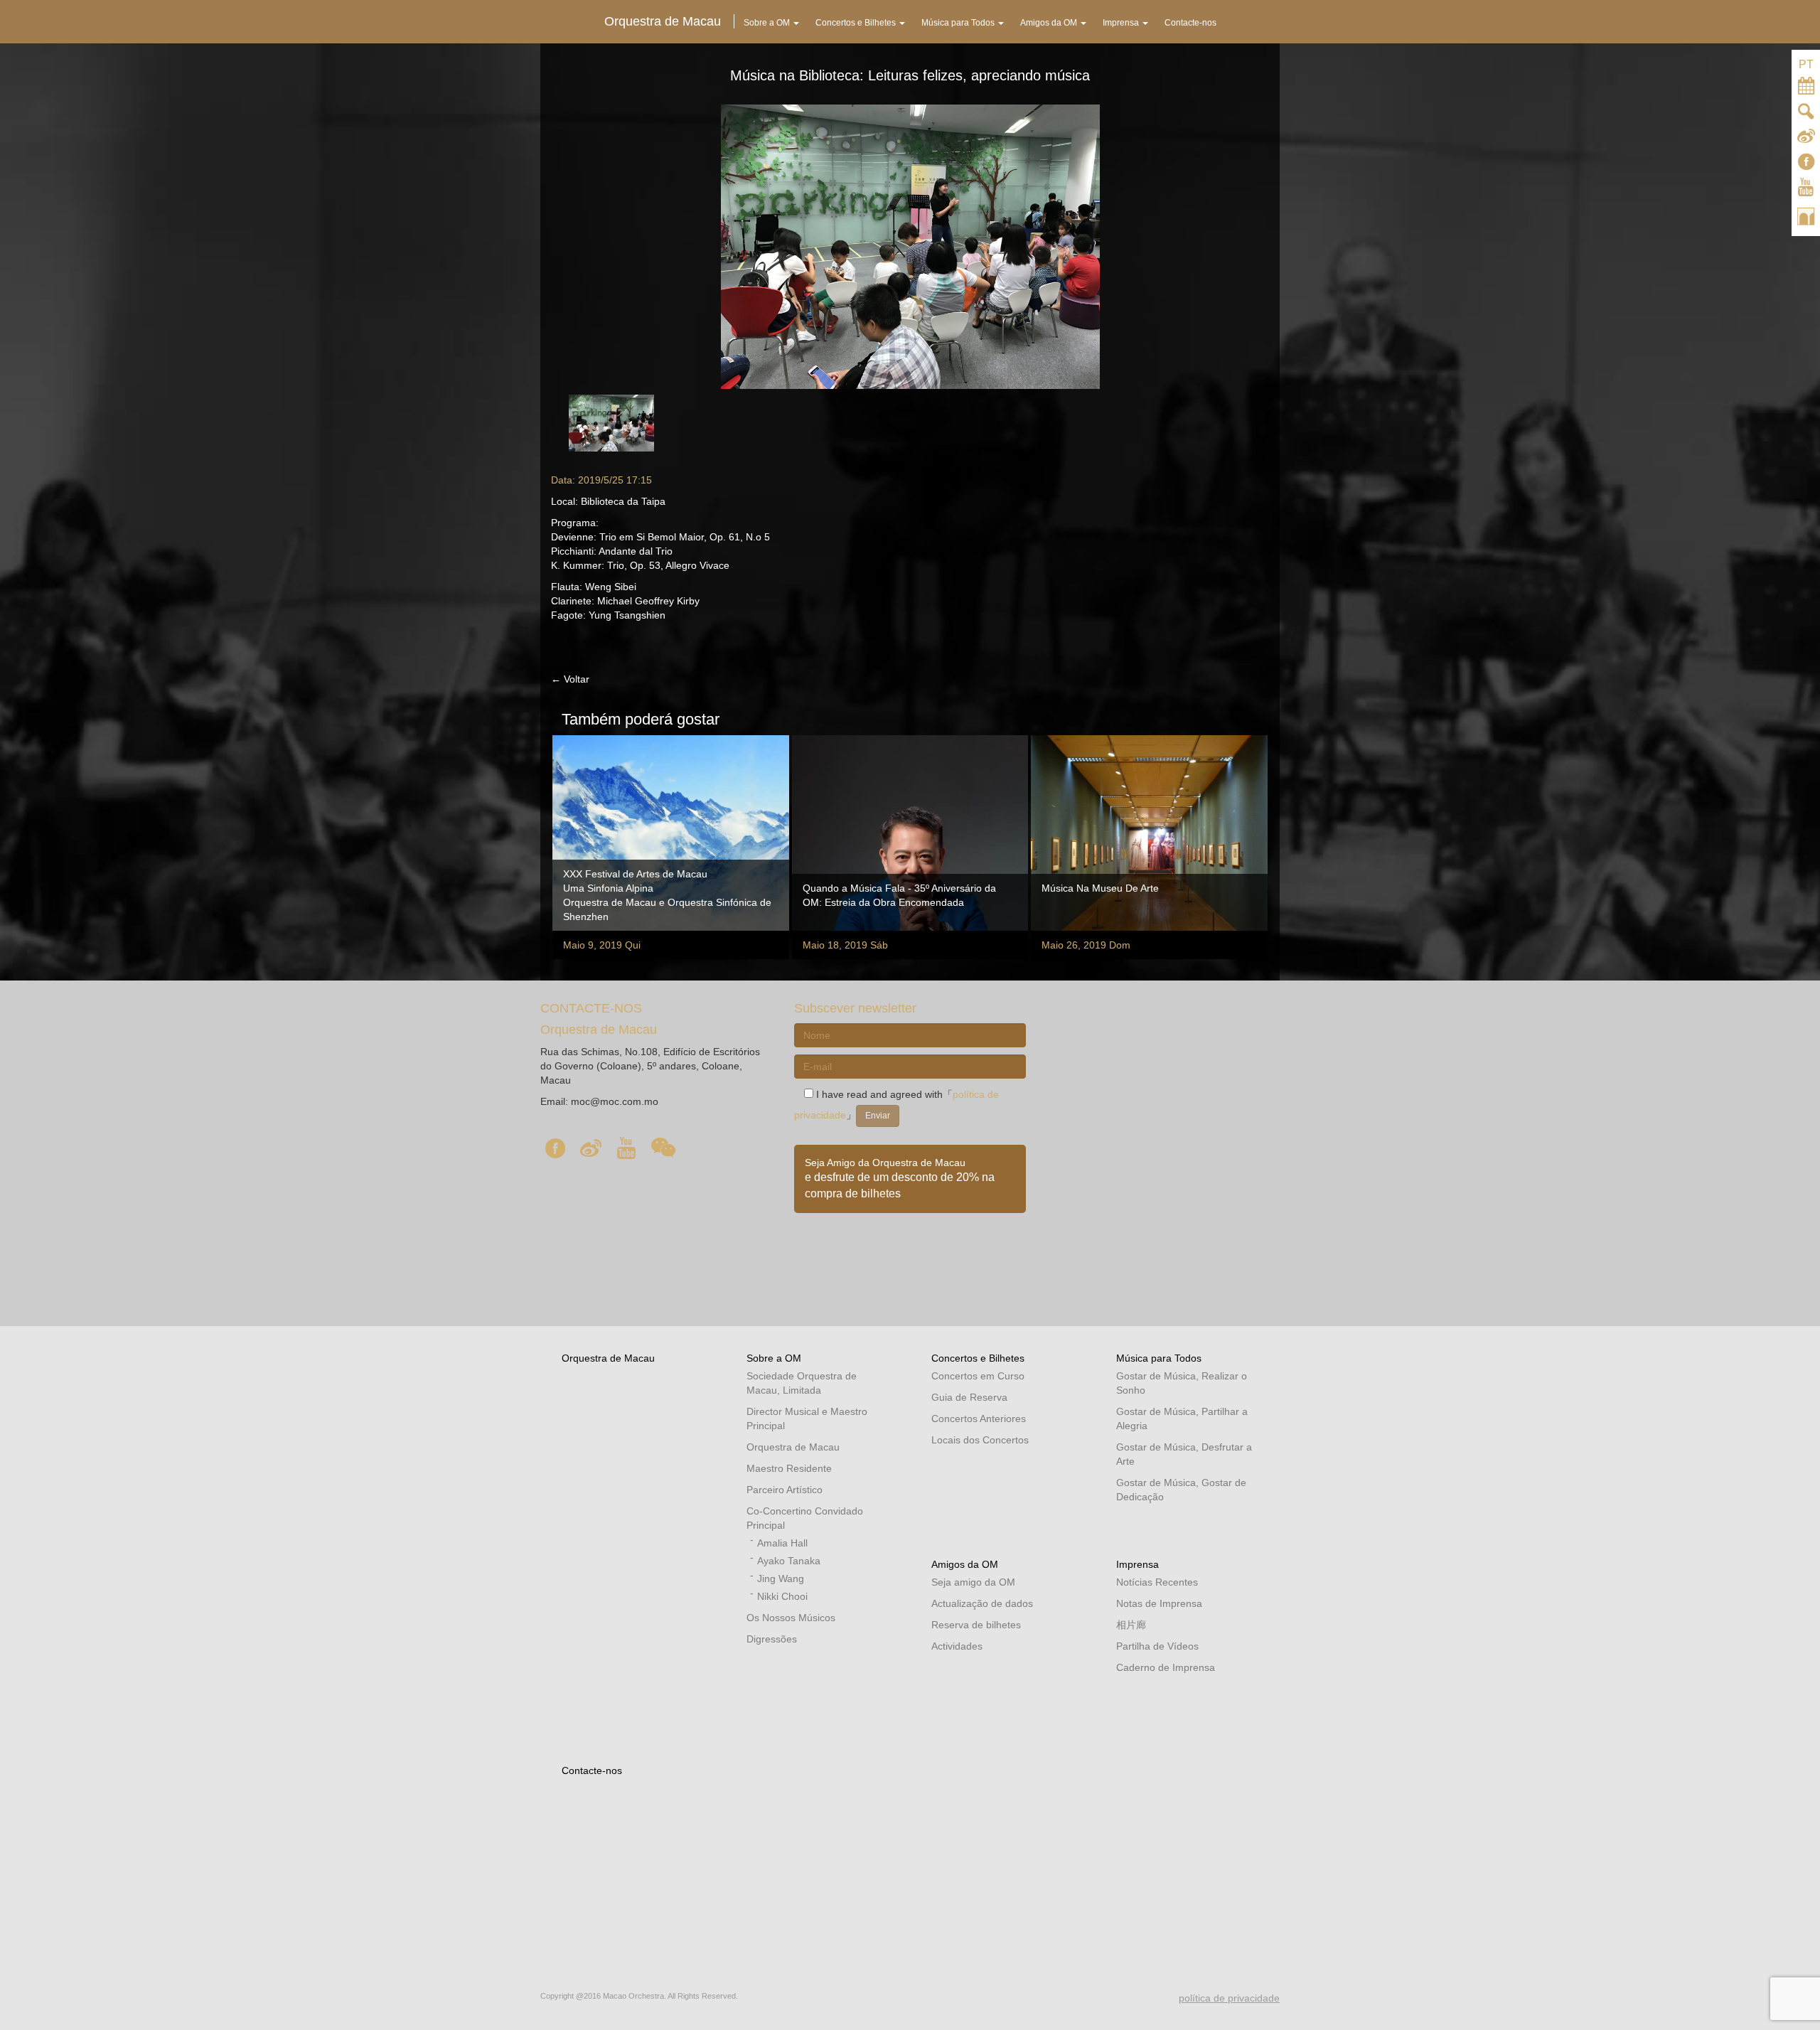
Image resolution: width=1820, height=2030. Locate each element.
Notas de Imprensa (1159, 1603)
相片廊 (1131, 1625)
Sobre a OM (774, 1358)
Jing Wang (781, 1578)
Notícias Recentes (1157, 1582)
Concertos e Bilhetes (978, 1358)
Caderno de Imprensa (1166, 1667)
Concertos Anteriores (979, 1419)
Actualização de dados (982, 1603)
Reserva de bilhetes (976, 1625)
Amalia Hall (782, 1543)
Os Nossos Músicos (791, 1618)
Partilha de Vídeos (1157, 1646)
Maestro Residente (789, 1468)
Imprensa (1137, 1564)
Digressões (772, 1639)
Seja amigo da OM (973, 1582)
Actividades (957, 1646)
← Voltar (570, 679)
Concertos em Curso (978, 1376)
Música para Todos (1159, 1358)
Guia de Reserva (969, 1397)
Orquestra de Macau (608, 1358)
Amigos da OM (965, 1564)
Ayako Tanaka (789, 1561)
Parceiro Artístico (785, 1490)
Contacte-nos (592, 1770)
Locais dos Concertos (980, 1440)
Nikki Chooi (782, 1596)
